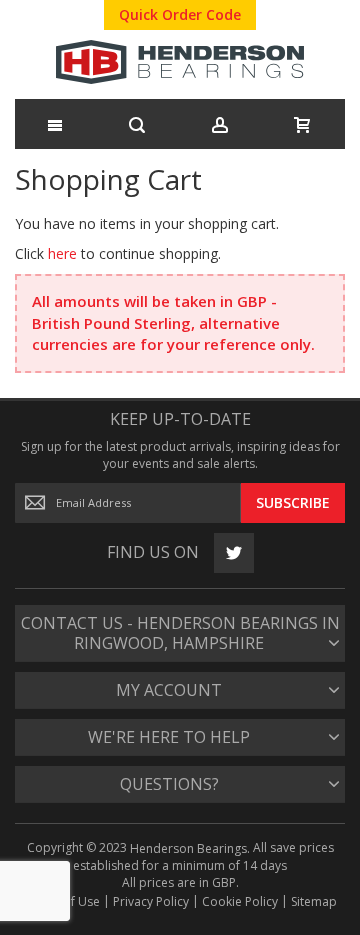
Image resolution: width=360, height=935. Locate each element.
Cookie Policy (240, 901)
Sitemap (314, 901)
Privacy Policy (151, 901)
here (62, 253)
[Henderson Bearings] (180, 64)
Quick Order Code (180, 14)
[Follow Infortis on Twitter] (228, 553)
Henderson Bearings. (190, 848)
